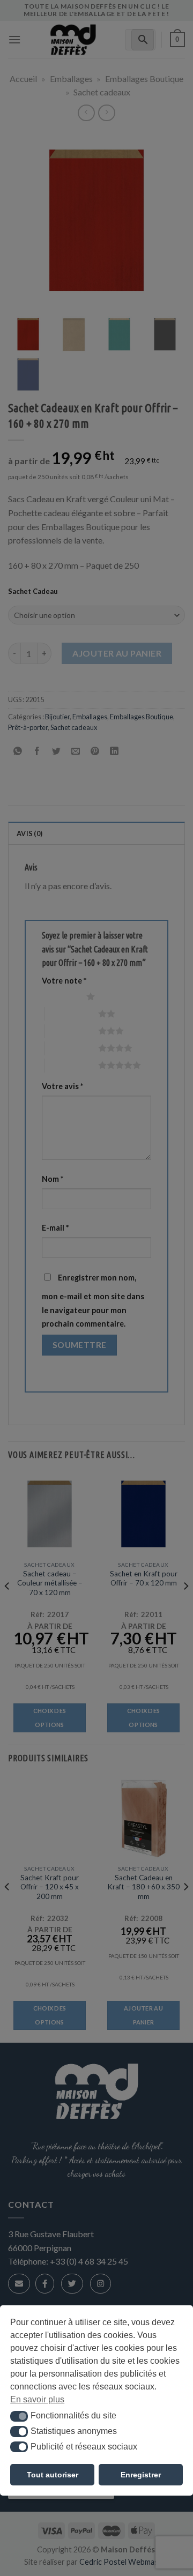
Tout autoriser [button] (53, 2475)
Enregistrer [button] (141, 2475)
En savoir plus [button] (37, 2399)
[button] (19, 2416)
